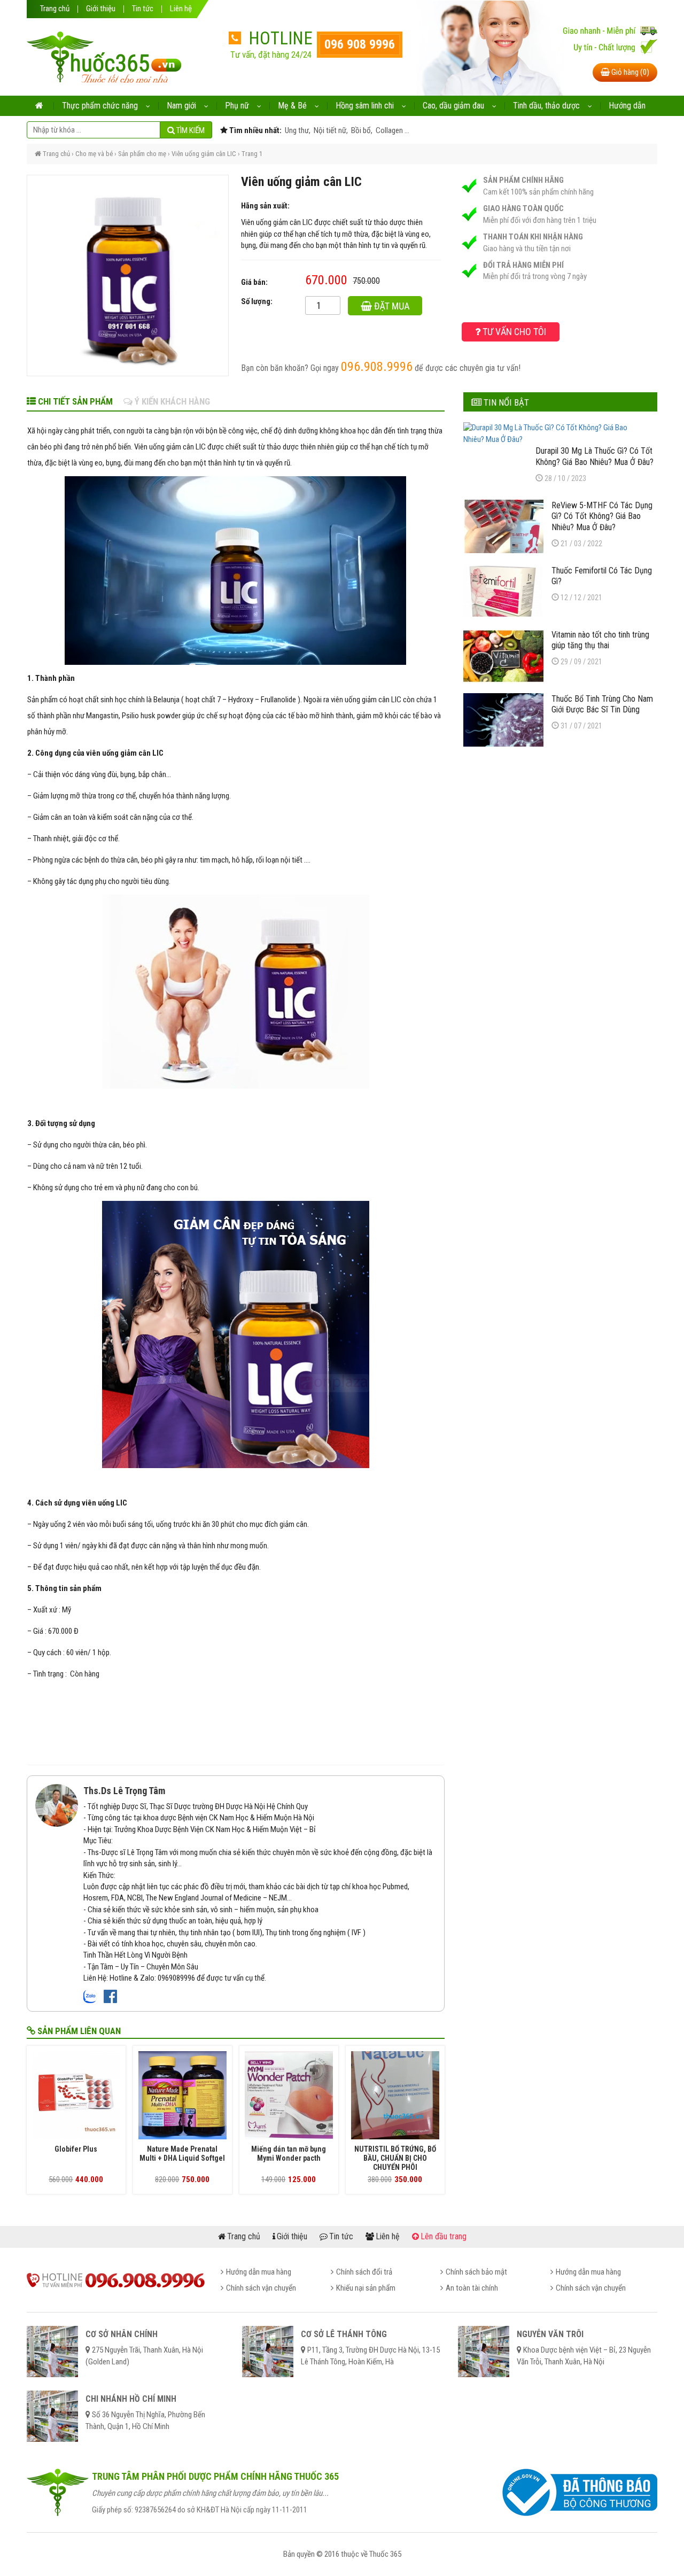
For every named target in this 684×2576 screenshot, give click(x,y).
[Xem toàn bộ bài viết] (57, 1805)
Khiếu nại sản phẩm (366, 2288)
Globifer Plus (76, 2149)
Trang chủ (55, 9)
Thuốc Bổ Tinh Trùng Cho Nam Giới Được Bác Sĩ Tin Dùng (602, 704)
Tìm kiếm (190, 130)
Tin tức (143, 9)
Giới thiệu (101, 9)
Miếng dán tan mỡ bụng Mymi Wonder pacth (289, 2154)
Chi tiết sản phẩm (74, 401)
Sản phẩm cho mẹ (142, 154)
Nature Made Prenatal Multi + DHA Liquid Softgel (182, 2154)
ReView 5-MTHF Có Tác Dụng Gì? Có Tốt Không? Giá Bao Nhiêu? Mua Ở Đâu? (602, 516)
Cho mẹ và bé (94, 154)
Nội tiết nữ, (330, 130)
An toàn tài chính (472, 2288)
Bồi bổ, (361, 130)
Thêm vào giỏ (393, 308)
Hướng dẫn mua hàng (259, 2272)
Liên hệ (181, 9)
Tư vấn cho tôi (513, 332)
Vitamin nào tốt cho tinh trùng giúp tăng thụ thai (600, 640)
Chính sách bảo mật (476, 2272)
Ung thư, (297, 130)
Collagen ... (392, 130)
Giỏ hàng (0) (629, 72)
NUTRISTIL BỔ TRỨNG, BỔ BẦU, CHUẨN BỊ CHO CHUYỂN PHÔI (395, 2158)
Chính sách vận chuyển (261, 2288)
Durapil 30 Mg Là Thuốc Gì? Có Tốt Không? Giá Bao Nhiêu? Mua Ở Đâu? (594, 456)
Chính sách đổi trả (364, 2272)
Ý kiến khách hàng (171, 401)
